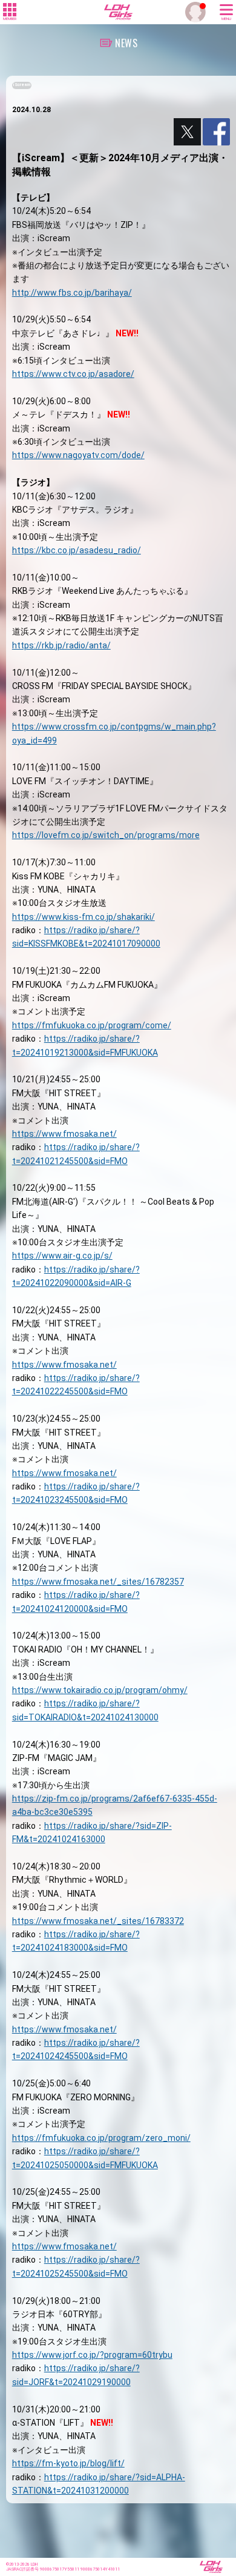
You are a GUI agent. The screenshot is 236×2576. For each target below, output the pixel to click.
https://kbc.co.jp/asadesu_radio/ (77, 550)
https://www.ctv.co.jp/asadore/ (73, 374)
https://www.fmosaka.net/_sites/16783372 (98, 1921)
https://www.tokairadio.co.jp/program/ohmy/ (100, 1690)
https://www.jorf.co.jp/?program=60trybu (92, 2355)
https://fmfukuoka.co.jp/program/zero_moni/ (101, 2138)
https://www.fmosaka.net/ (64, 1134)
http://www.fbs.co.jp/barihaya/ (72, 293)
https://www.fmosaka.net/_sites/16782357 (98, 1582)
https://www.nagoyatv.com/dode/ (78, 455)
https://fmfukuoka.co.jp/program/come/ (92, 1025)
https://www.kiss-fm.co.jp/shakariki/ (84, 917)
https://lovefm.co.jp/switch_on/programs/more (106, 835)
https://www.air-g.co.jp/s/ (62, 1256)
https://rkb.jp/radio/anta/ (61, 645)
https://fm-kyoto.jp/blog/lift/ (68, 2463)
